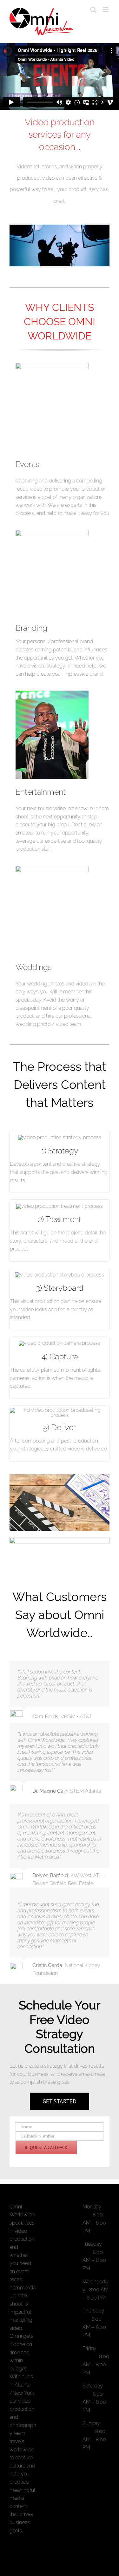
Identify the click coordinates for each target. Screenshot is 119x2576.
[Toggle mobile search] (93, 10)
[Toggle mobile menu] (106, 10)
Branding (31, 628)
